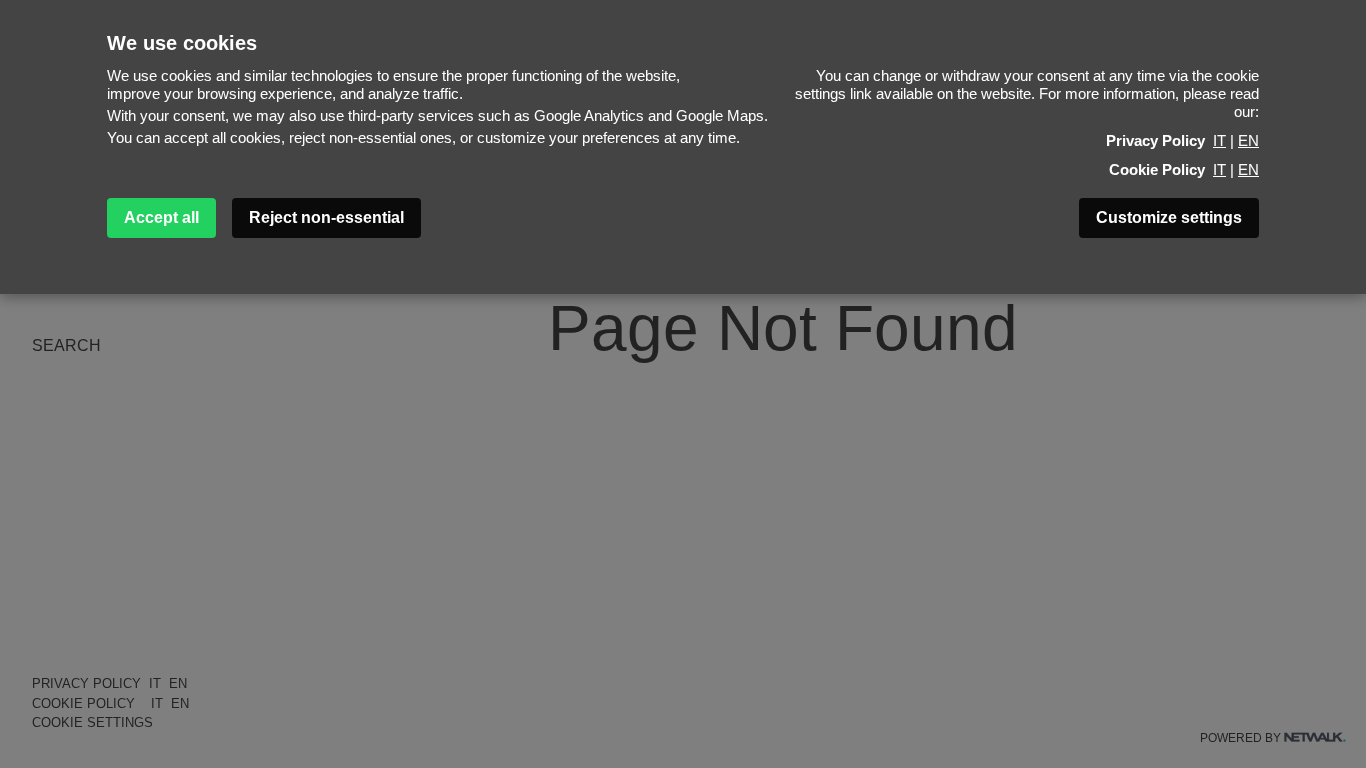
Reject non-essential (326, 217)
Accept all (161, 217)
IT (1219, 140)
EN (1248, 140)
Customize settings (1169, 217)
